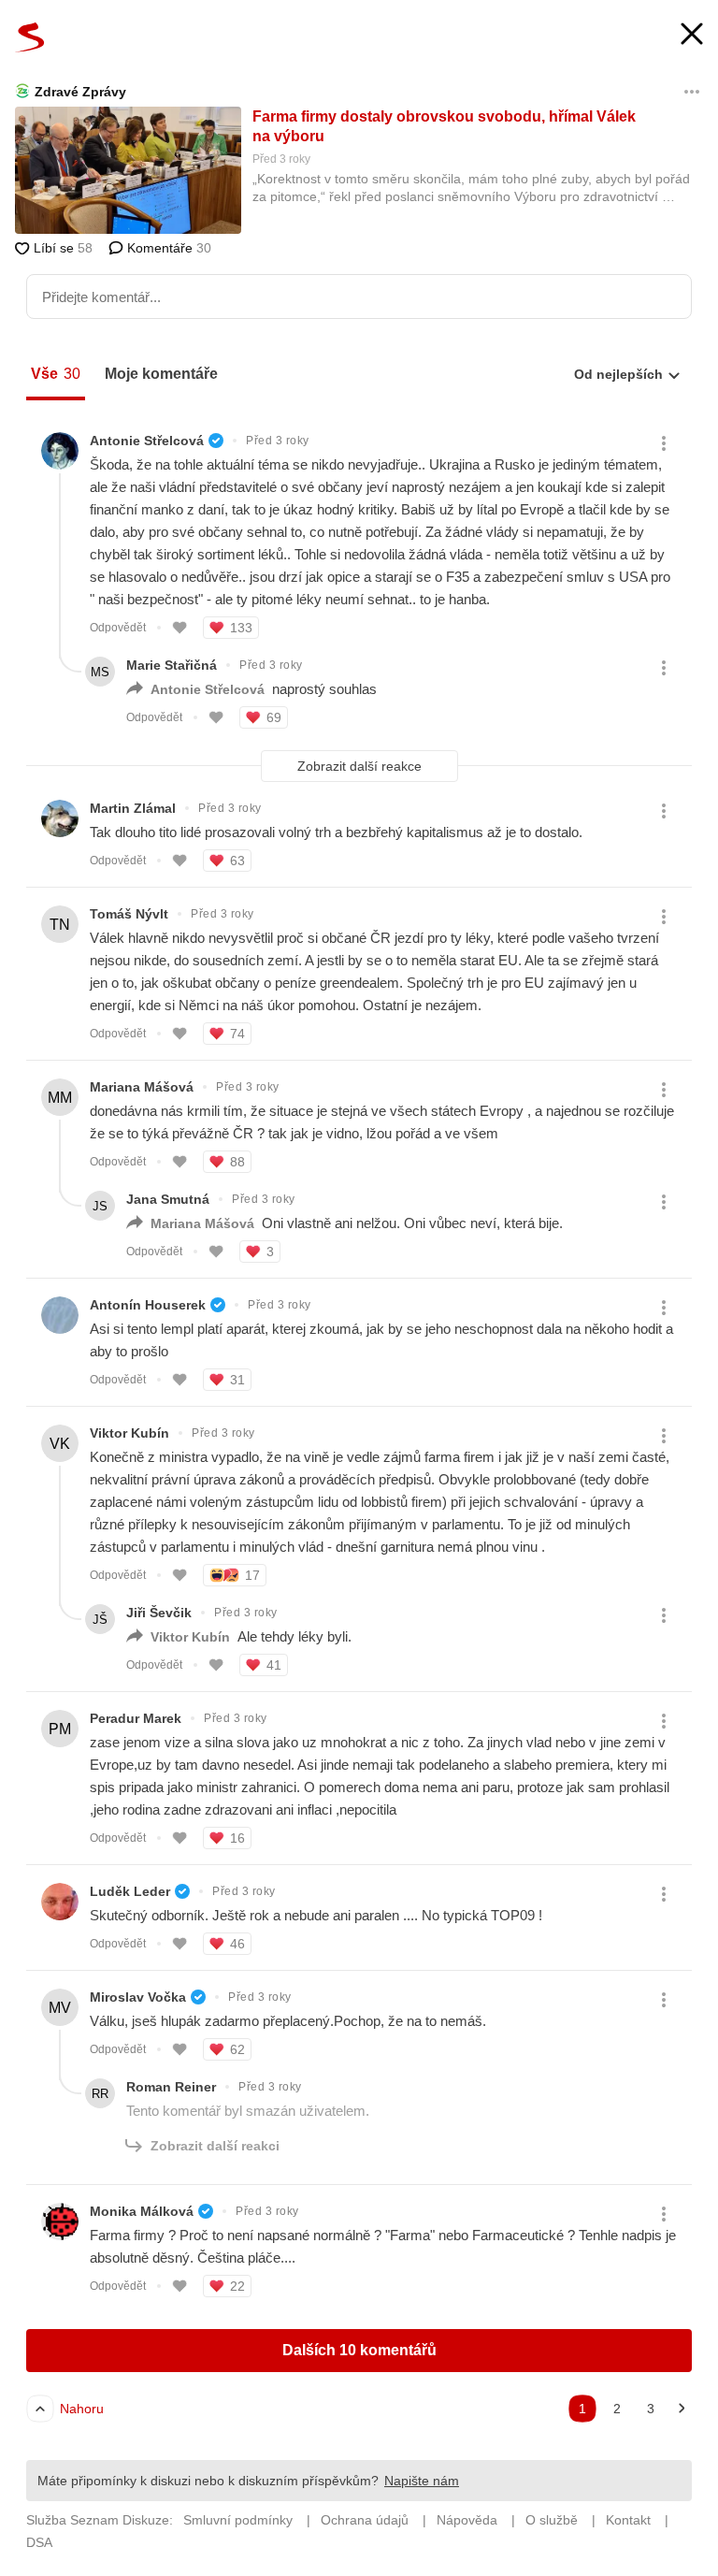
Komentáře (167, 248)
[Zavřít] (692, 36)
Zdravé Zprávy (80, 92)
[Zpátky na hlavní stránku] (30, 37)
